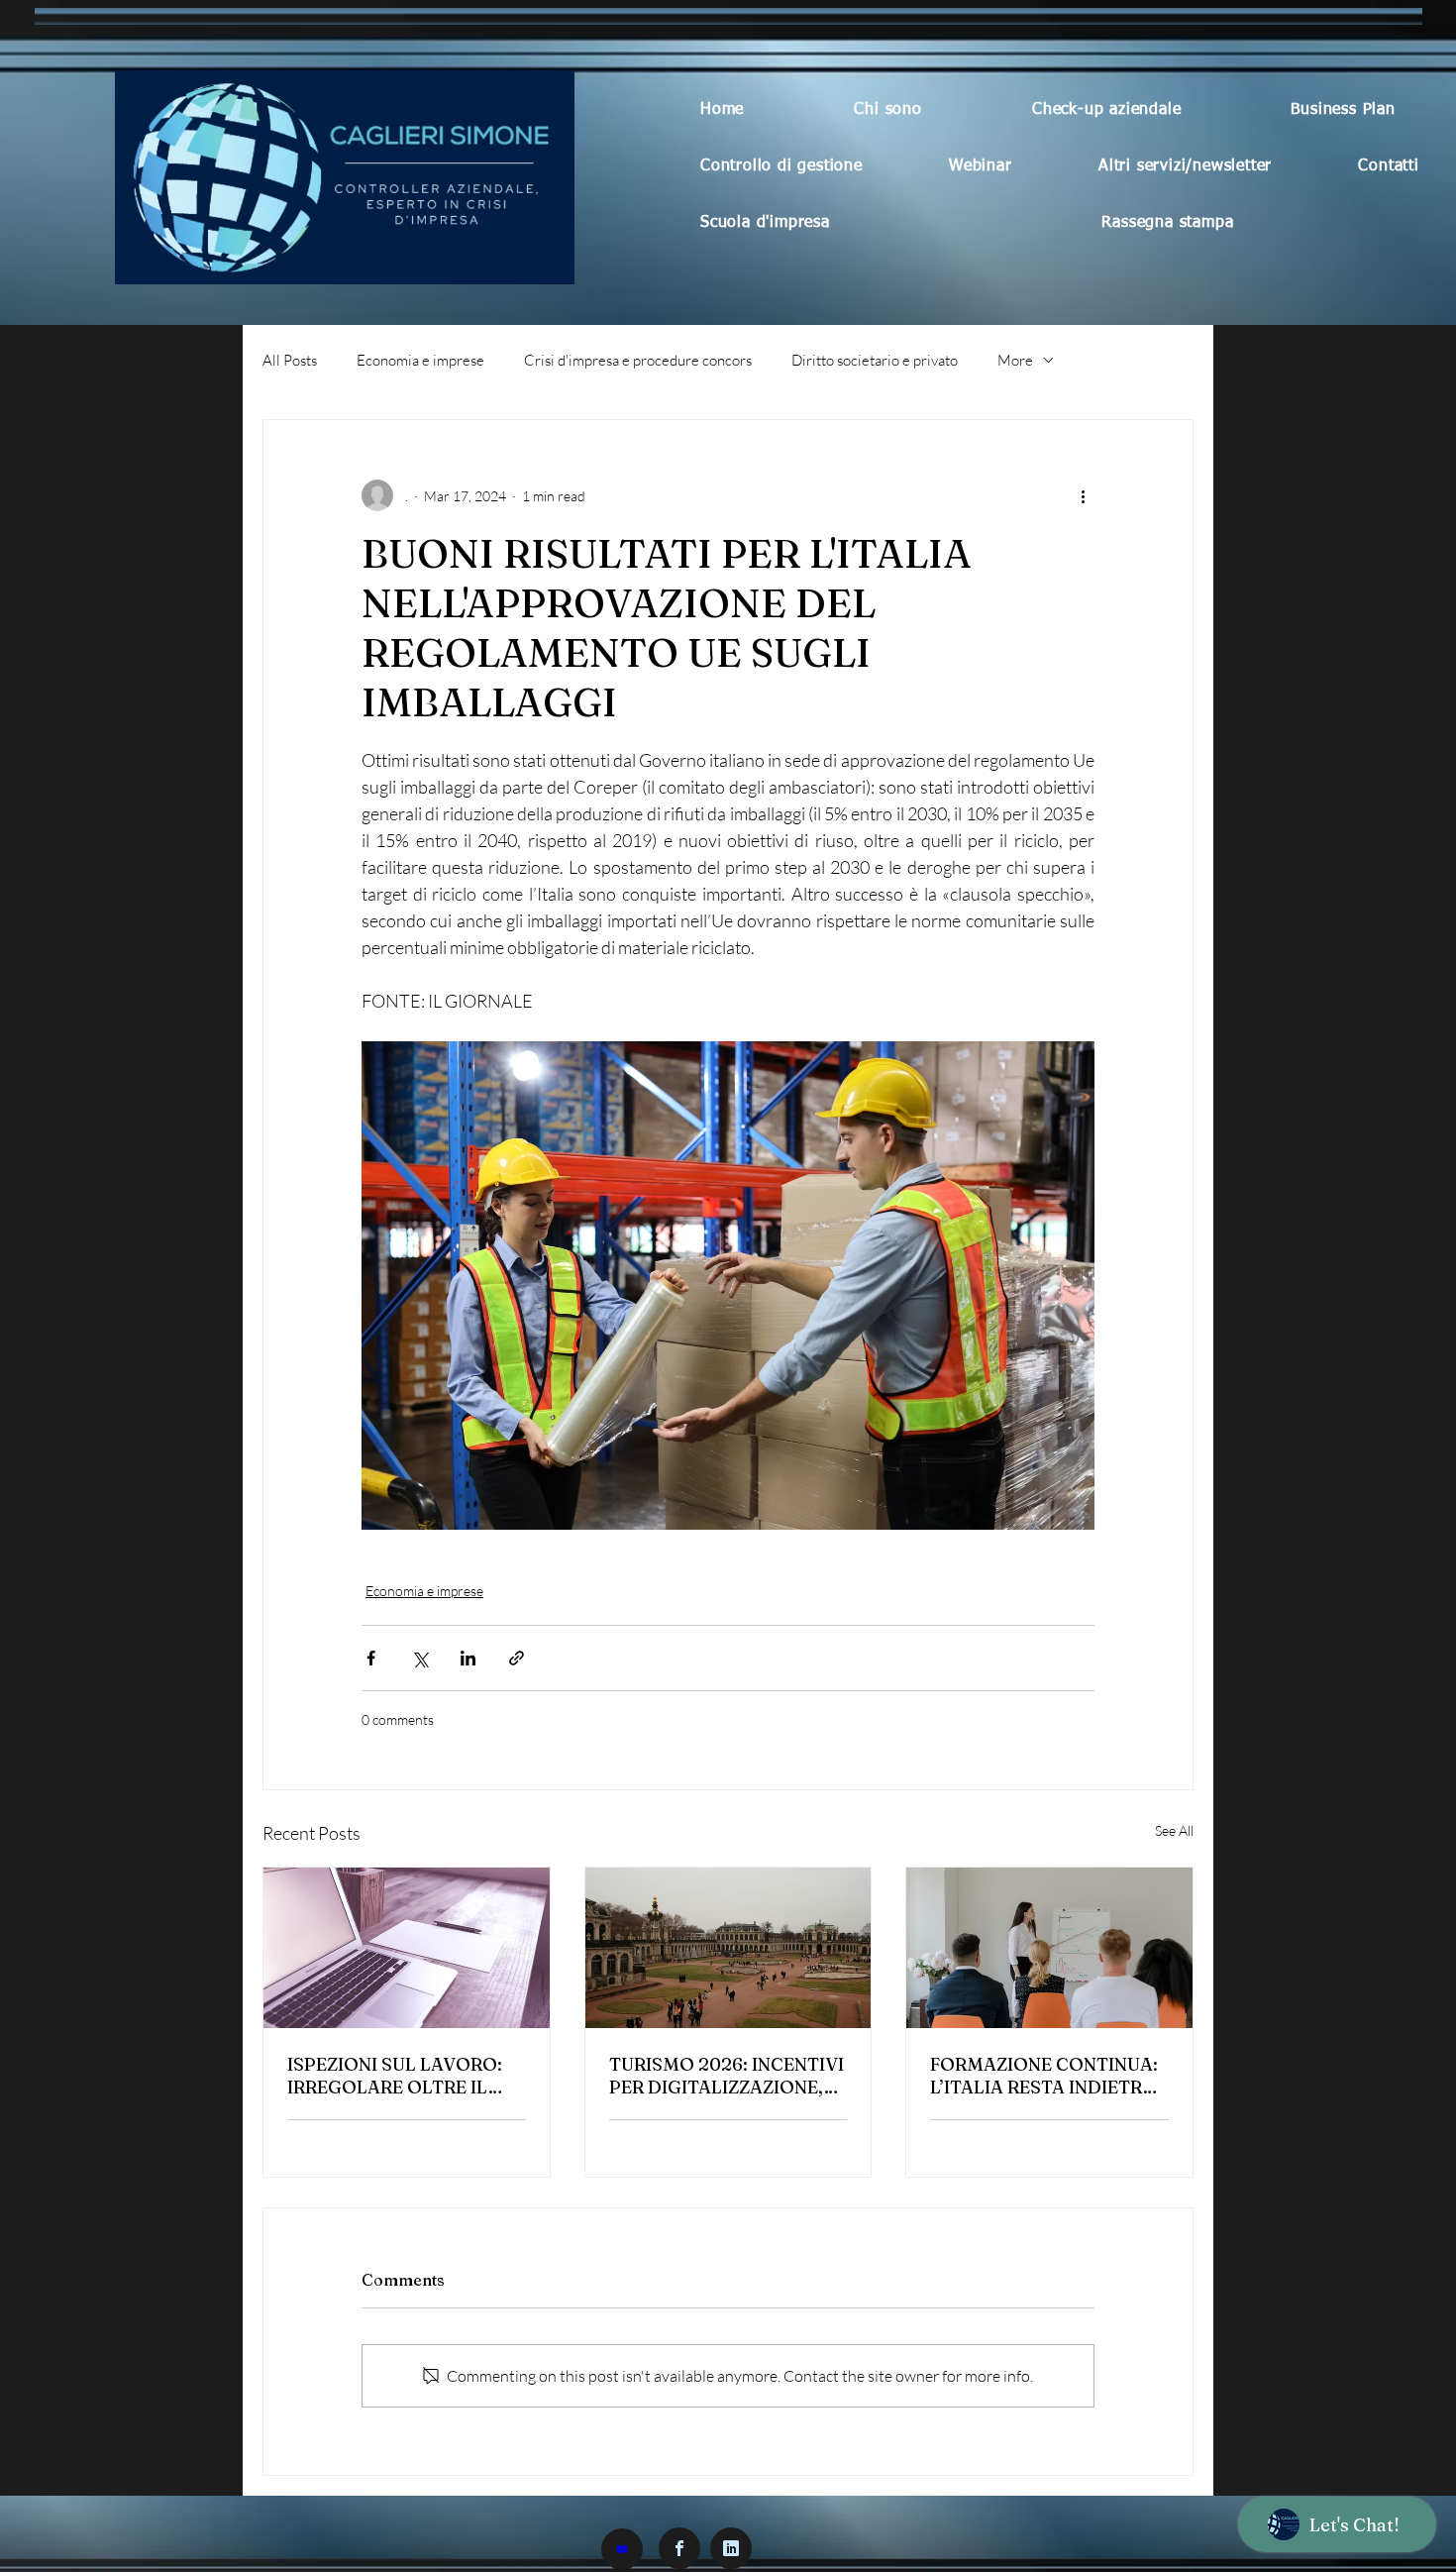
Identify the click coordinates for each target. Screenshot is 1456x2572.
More (1015, 360)
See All (1174, 1830)
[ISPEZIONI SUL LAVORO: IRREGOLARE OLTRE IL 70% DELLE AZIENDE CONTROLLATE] (407, 1948)
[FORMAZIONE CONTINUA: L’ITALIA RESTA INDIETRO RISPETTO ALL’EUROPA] (1049, 1948)
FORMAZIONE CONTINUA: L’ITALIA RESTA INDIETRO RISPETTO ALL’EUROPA (1044, 2076)
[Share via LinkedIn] (468, 1658)
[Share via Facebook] (371, 1658)
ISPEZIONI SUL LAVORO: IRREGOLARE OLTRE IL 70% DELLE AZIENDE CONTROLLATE (395, 2076)
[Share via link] (517, 1658)
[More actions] (1083, 495)
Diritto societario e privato (875, 360)
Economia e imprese (420, 360)
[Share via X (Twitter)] (419, 1658)
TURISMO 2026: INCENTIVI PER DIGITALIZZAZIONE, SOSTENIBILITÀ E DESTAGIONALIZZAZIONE (727, 2076)
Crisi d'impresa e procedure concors (638, 360)
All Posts (290, 360)
